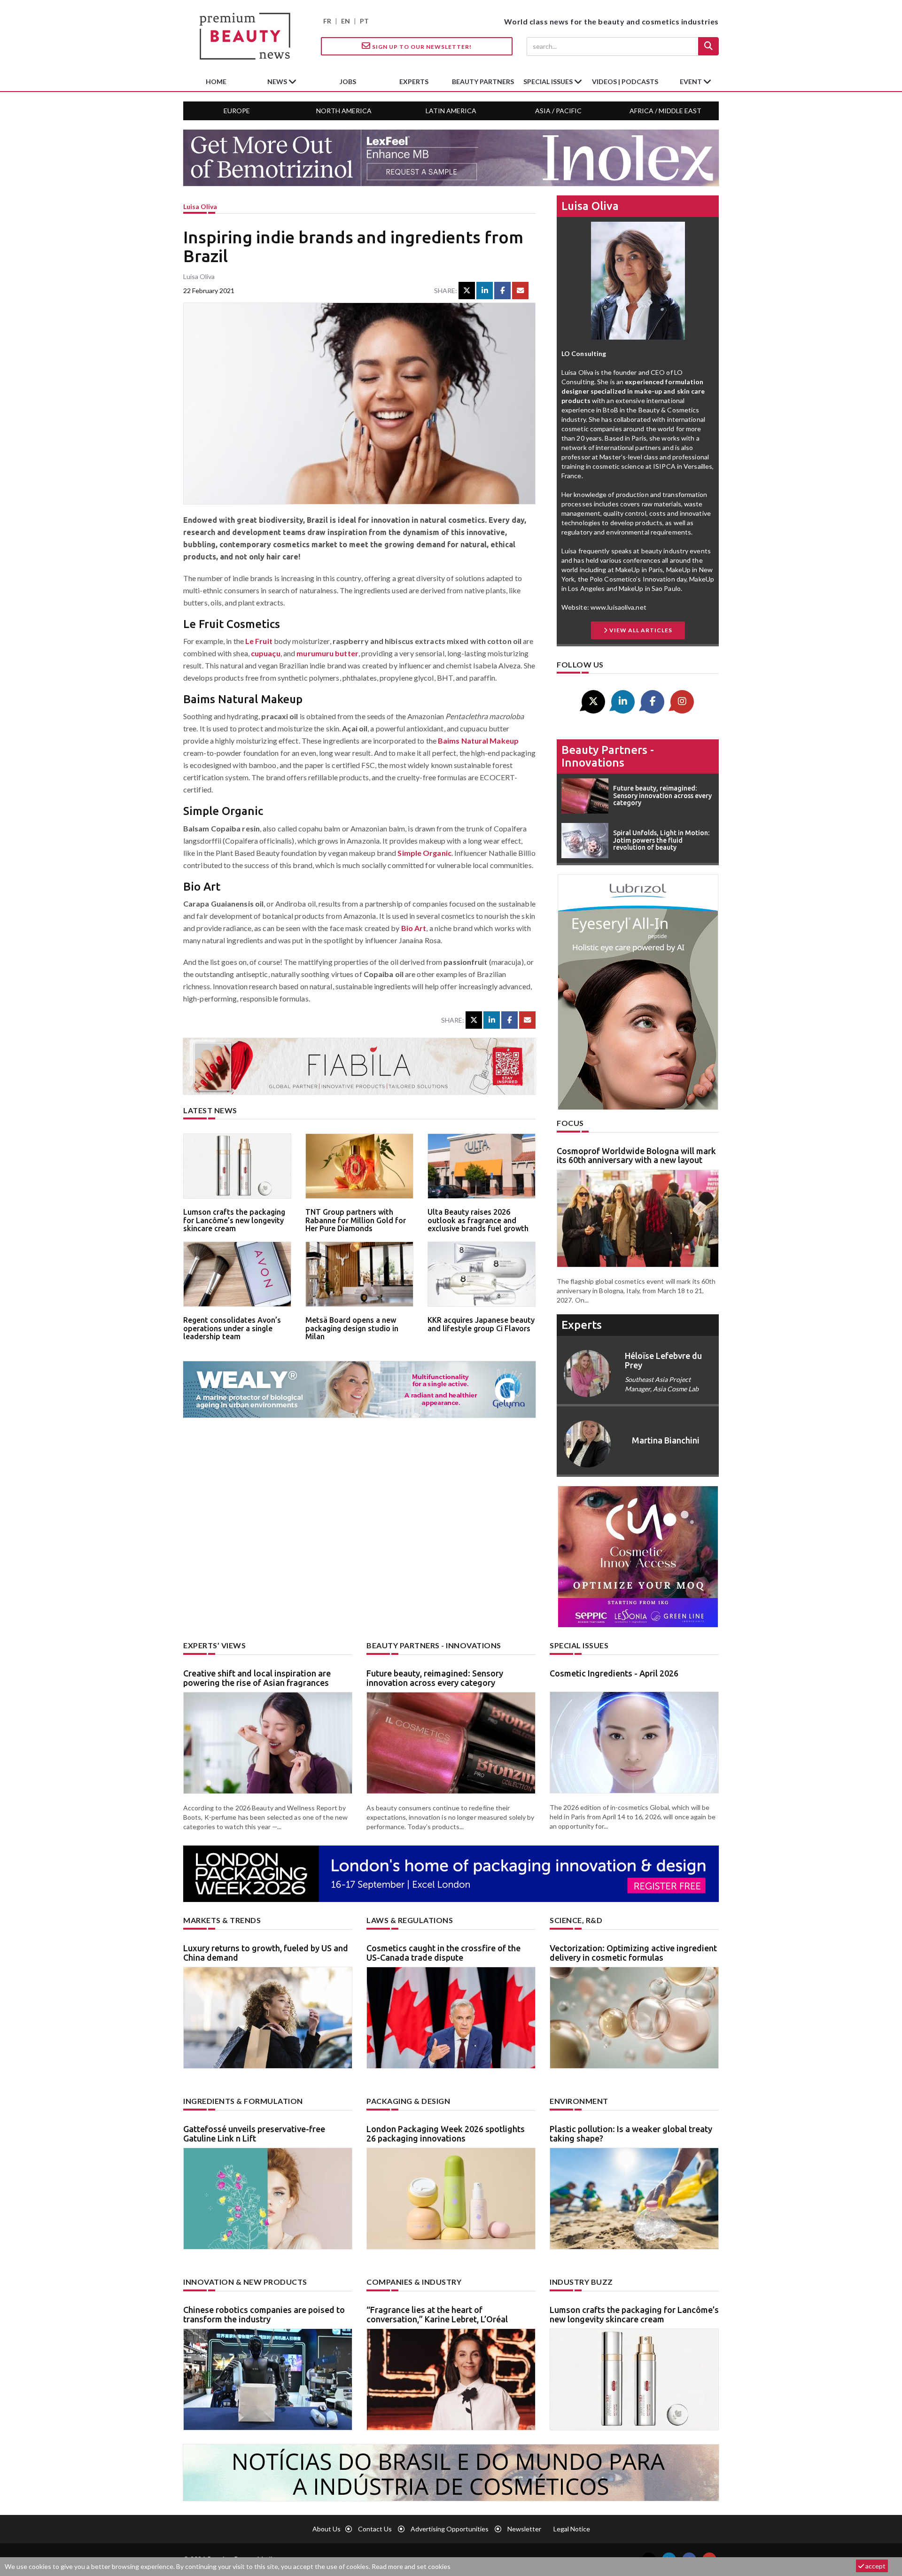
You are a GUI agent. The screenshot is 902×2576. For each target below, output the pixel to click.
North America (344, 111)
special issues (549, 81)
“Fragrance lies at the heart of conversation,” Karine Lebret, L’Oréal (437, 2314)
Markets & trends (222, 1920)
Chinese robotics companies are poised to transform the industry (264, 2314)
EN (346, 21)
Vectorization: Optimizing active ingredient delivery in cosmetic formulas (633, 1953)
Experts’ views (214, 1645)
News (278, 81)
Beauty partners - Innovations (608, 756)
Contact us (375, 2529)
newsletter (524, 2529)
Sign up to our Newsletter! (421, 47)
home (216, 81)
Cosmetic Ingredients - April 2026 (614, 1673)
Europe (237, 111)
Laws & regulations (410, 1920)
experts (414, 81)
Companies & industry (414, 2282)
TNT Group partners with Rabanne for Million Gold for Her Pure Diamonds (356, 1220)
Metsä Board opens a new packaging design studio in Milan (352, 1328)
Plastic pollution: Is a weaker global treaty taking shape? (631, 2134)
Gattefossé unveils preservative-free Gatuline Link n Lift (254, 2134)
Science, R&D (576, 1920)
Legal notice (572, 2529)
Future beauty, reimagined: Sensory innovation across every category (435, 1678)
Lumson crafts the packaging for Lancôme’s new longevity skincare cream (234, 1220)
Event (692, 81)
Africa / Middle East (665, 111)
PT (364, 21)
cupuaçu (266, 653)
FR (327, 21)
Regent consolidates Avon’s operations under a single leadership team (232, 1328)
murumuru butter (327, 653)
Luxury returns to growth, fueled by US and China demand (266, 1953)
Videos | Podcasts (625, 81)
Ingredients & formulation (243, 2101)
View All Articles (640, 630)
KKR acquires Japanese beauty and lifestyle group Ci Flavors (481, 1324)
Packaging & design (408, 2101)
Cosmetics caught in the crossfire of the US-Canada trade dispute (443, 1953)
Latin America (451, 111)
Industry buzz (581, 2282)
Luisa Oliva (200, 206)
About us (327, 2529)
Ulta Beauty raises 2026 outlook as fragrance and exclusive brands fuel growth (478, 1220)
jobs (348, 81)
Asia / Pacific (558, 111)
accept (875, 2566)
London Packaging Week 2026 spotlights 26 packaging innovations (446, 2134)
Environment (579, 2101)
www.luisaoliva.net (618, 607)
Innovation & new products (245, 2282)
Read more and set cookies (411, 2566)
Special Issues (579, 1645)
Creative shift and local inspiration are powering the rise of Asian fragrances (257, 1678)
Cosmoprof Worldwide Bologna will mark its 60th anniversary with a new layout (636, 1156)
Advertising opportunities (450, 2529)
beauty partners (483, 81)
